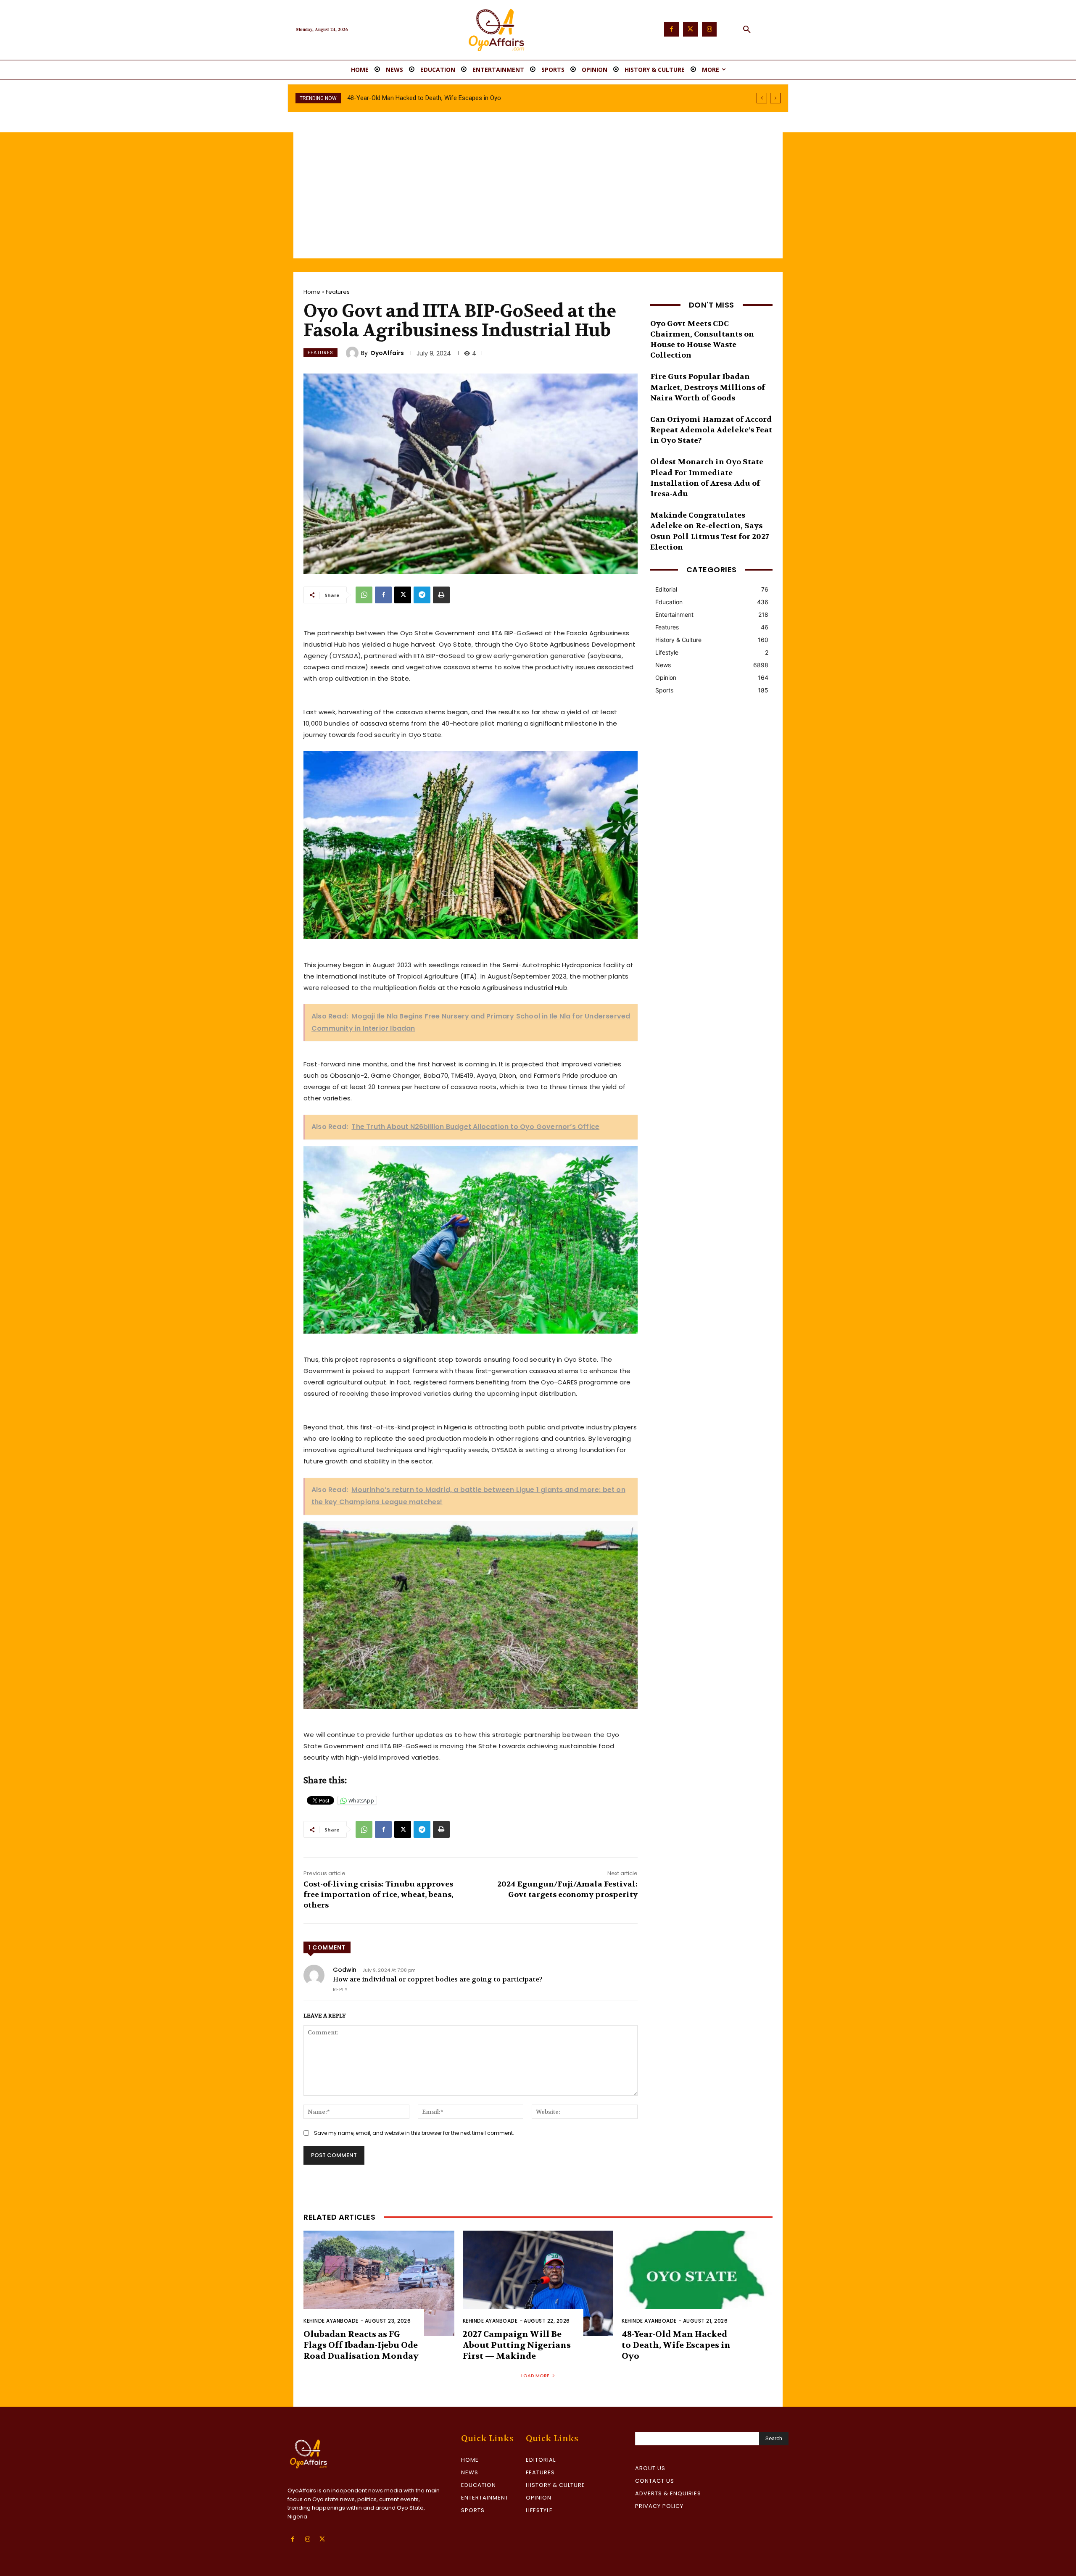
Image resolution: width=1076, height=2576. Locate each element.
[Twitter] (690, 29)
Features (338, 292)
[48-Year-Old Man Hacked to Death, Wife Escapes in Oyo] (697, 2283)
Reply (340, 1989)
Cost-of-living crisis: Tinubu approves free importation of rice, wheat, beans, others (378, 1895)
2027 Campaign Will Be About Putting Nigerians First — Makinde (517, 2345)
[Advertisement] (538, 195)
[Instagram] (709, 29)
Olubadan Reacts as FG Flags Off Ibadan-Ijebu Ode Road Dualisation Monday (361, 2345)
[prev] (762, 98)
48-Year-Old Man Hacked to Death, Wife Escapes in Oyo (676, 2345)
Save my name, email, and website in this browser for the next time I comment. (414, 2133)
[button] (747, 30)
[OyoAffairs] (353, 353)
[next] (775, 98)
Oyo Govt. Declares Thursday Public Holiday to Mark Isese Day (433, 98)
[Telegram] (422, 595)
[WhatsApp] (364, 595)
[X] (403, 595)
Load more (535, 2376)
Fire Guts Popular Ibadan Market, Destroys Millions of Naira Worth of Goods (708, 387)
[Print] (441, 595)
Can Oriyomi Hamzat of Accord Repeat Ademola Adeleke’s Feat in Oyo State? (711, 430)
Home (312, 292)
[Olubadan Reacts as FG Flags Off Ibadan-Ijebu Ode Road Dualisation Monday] (379, 2283)
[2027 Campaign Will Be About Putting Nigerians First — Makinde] (538, 2283)
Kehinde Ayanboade (331, 2321)
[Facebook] (671, 29)
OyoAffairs (387, 353)
